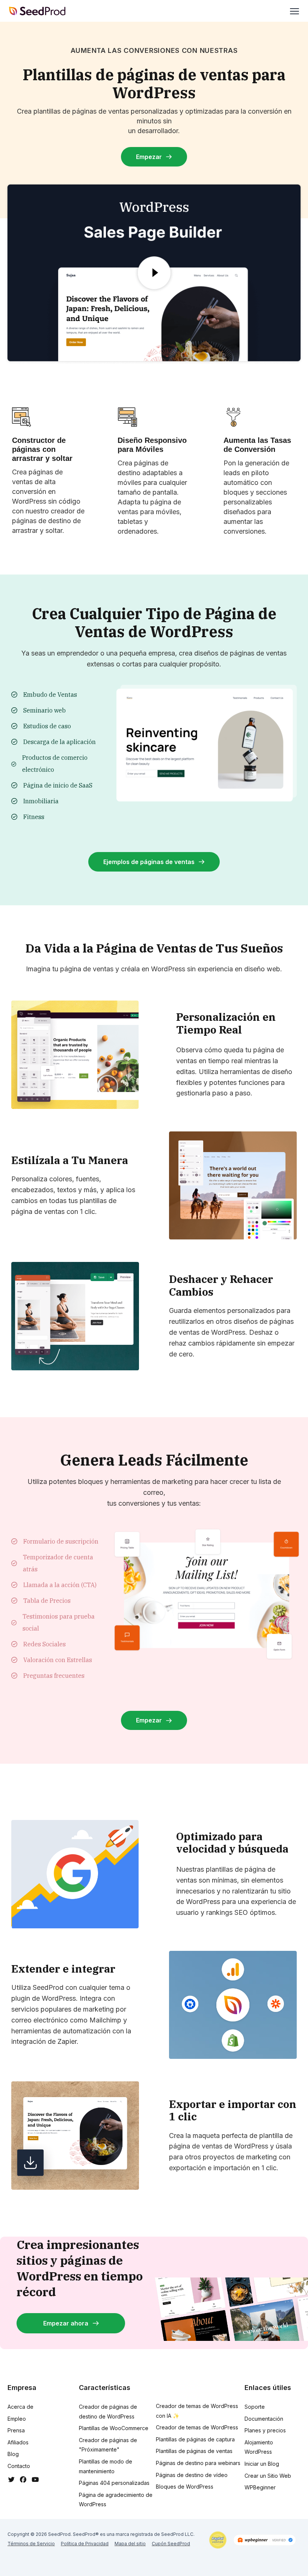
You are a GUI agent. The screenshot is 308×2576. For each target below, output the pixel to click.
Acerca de (20, 2407)
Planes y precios (265, 2430)
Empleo (17, 2419)
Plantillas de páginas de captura (195, 2439)
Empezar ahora (66, 2323)
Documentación (264, 2419)
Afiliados (18, 2442)
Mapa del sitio (130, 2544)
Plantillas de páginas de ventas (194, 2451)
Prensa (16, 2430)
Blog (13, 2454)
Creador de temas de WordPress (197, 2427)
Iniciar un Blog (262, 2464)
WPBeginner (260, 2487)
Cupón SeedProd (171, 2544)
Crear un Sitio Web (268, 2476)
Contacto (19, 2466)
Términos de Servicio (31, 2544)
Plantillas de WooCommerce (114, 2428)
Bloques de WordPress (185, 2487)
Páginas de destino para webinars (198, 2463)
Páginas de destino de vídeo (192, 2475)
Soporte (255, 2407)
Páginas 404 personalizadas (114, 2483)
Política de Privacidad (85, 2544)
